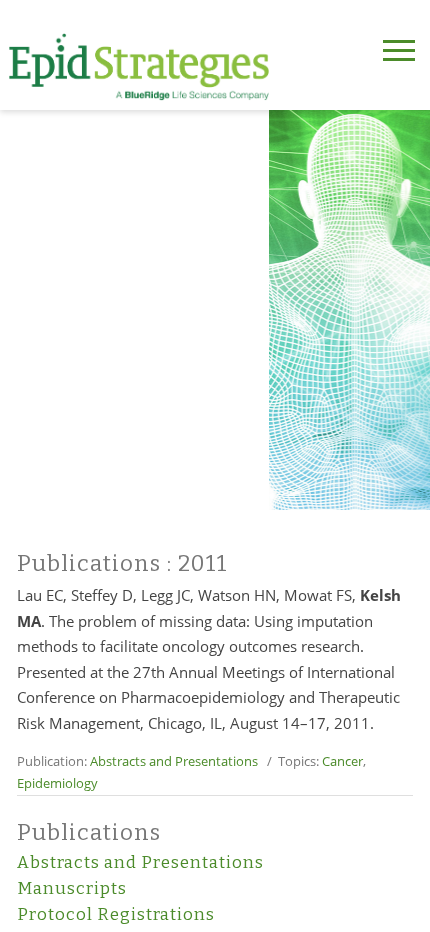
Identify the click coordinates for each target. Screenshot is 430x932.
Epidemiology (57, 783)
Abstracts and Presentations (174, 761)
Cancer (342, 761)
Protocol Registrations (116, 914)
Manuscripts (72, 888)
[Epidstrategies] (139, 67)
